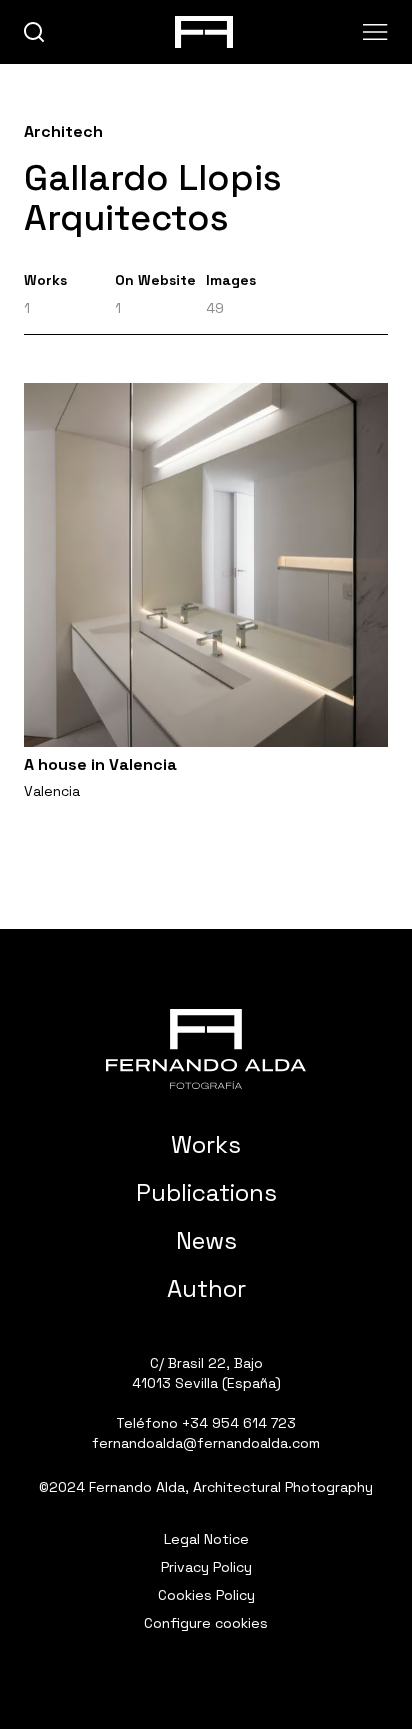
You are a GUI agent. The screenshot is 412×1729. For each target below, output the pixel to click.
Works (206, 1144)
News (206, 1240)
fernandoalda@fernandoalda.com (206, 1443)
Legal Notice (206, 1539)
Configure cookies (206, 1623)
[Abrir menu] (375, 32)
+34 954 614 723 (239, 1423)
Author (206, 1288)
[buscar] (34, 32)
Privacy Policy (206, 1567)
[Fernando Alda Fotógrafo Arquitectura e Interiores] (206, 1049)
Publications (206, 1192)
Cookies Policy (206, 1595)
